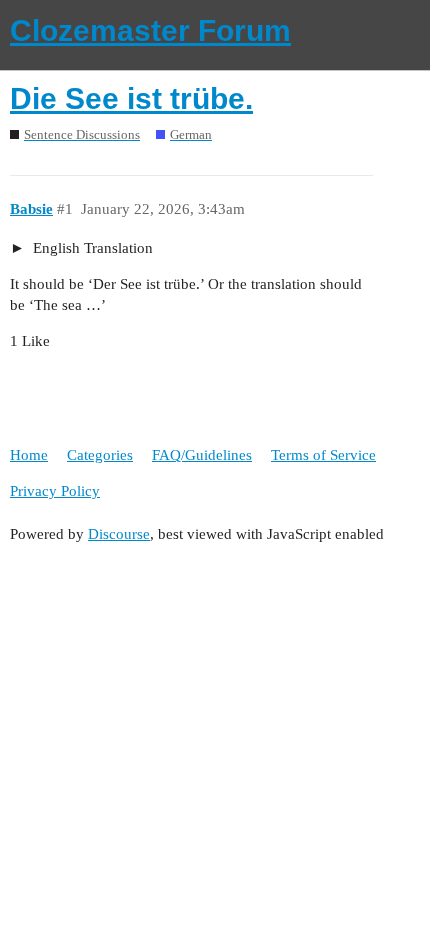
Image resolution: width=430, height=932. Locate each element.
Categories (100, 455)
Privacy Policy (55, 491)
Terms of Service (323, 455)
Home (29, 455)
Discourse (119, 534)
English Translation (91, 248)
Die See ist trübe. (131, 98)
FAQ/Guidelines (202, 455)
